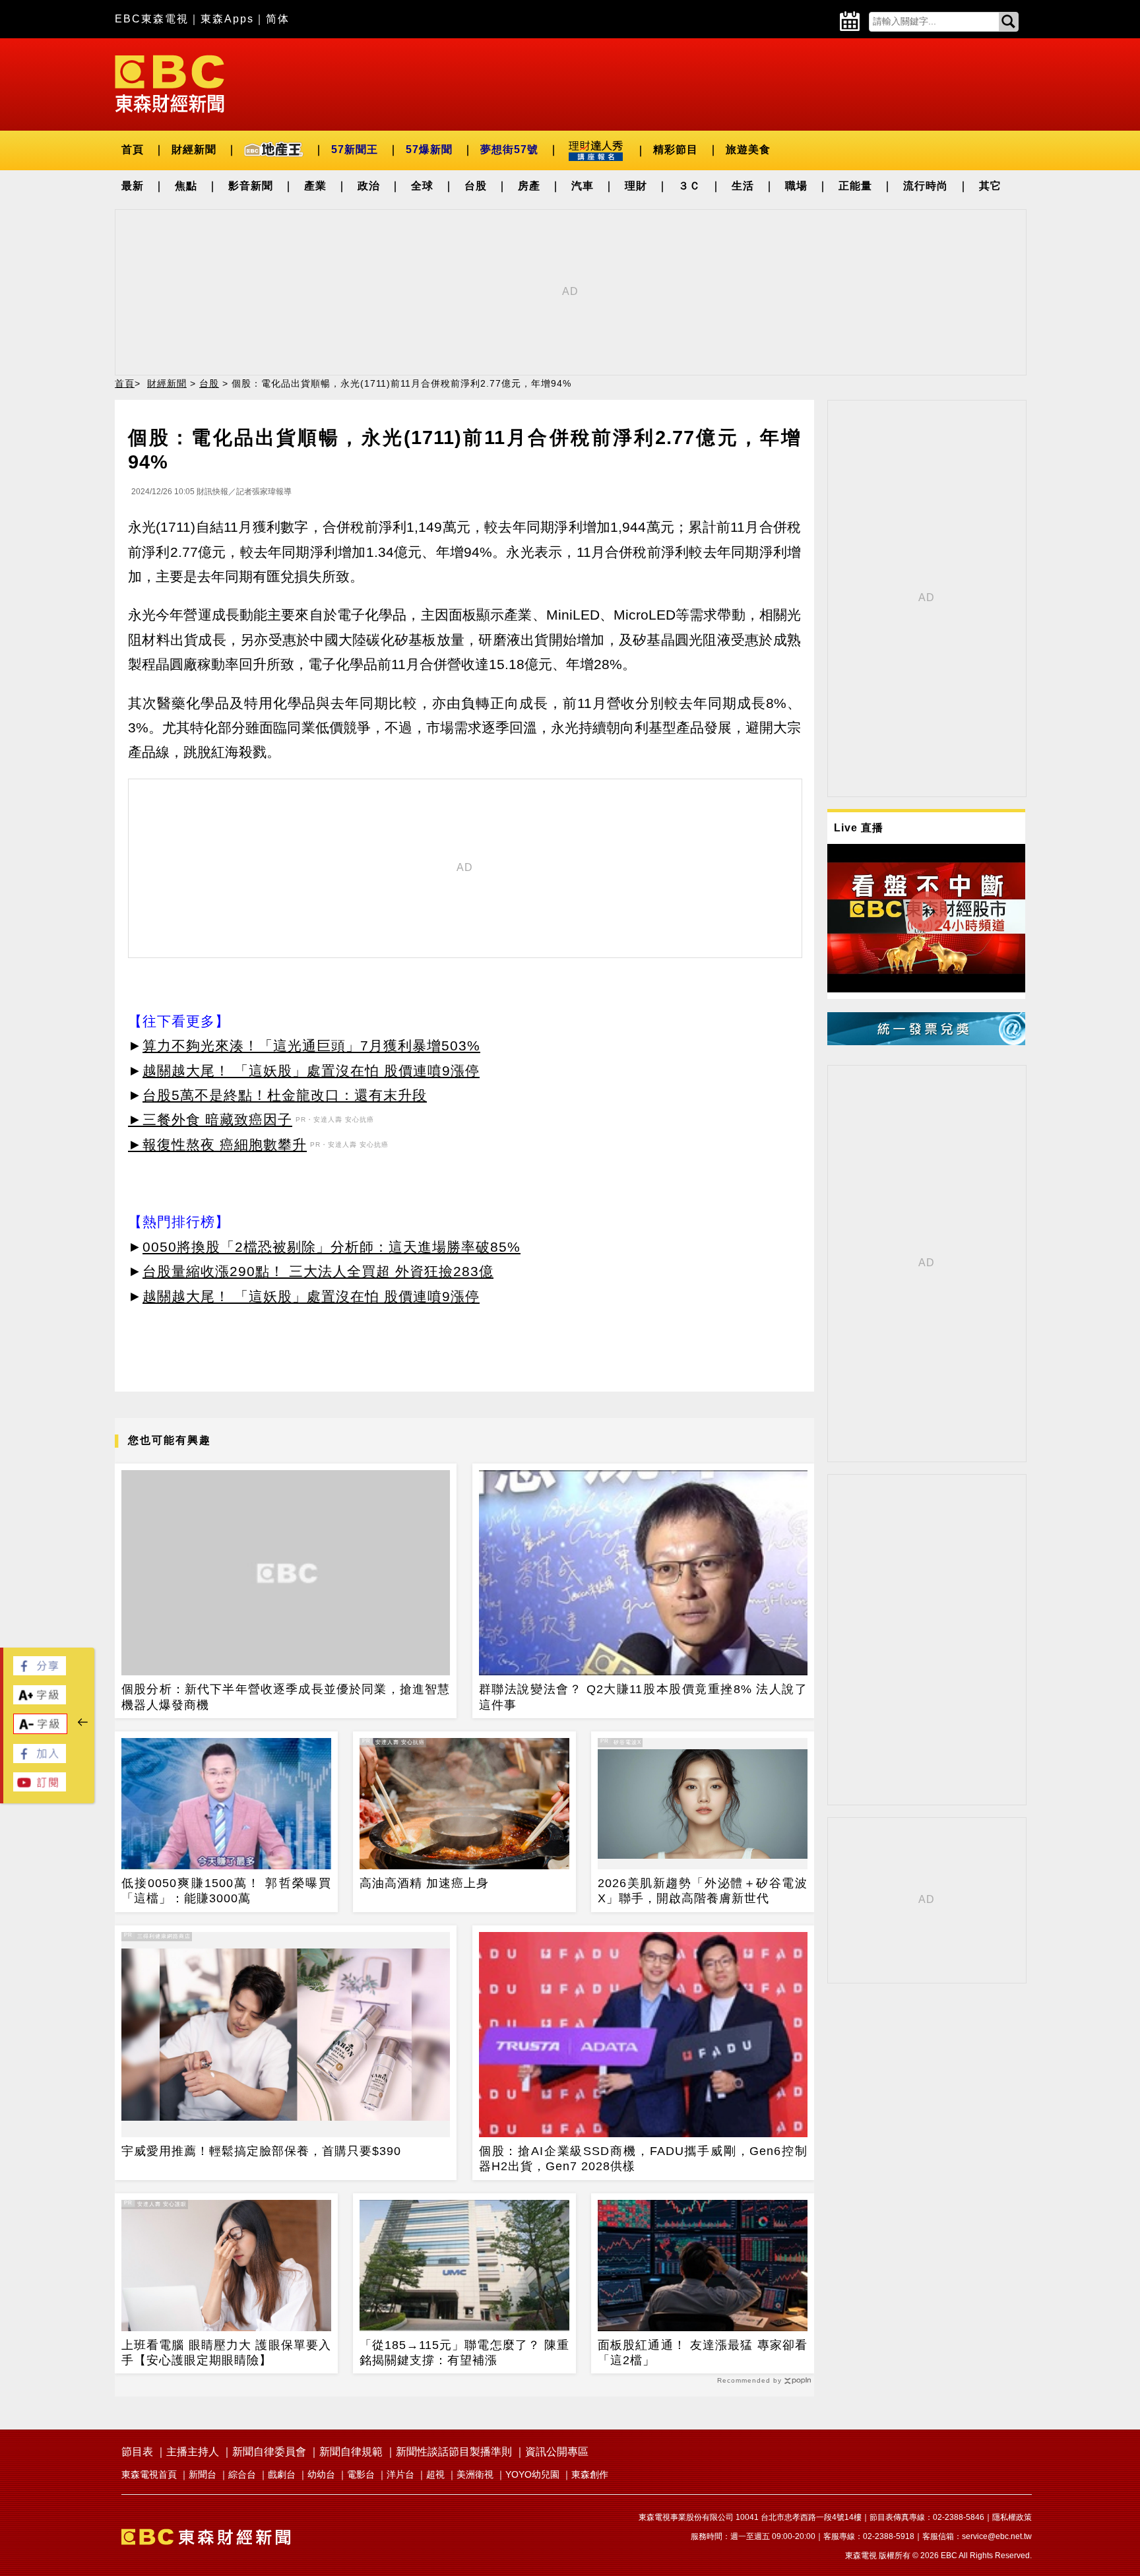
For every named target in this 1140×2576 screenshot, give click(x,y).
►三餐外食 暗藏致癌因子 (210, 1119)
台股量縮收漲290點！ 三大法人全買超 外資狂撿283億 (318, 1271)
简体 (278, 19)
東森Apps (227, 19)
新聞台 (203, 2474)
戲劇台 (282, 2474)
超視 (435, 2474)
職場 (796, 186)
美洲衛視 (475, 2474)
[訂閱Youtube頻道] (40, 1788)
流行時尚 (926, 186)
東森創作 (590, 2474)
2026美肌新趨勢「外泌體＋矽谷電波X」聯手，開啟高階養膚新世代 (703, 1891)
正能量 (855, 186)
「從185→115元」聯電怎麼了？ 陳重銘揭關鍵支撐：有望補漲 (464, 2353)
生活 (743, 186)
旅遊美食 (748, 149)
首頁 (133, 149)
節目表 (137, 2452)
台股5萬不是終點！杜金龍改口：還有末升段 (285, 1095)
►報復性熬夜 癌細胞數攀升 (217, 1144)
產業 (315, 186)
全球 (422, 186)
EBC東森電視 (152, 19)
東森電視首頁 (149, 2474)
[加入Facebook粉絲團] (40, 1759)
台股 (476, 186)
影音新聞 (251, 186)
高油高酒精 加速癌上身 (424, 1883)
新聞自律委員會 (269, 2452)
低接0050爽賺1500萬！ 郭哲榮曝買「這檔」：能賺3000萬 (226, 1891)
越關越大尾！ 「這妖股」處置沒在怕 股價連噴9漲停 (311, 1071)
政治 (369, 186)
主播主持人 (193, 2452)
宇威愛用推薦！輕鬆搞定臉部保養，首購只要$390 (261, 2151)
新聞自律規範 (351, 2452)
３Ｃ (689, 186)
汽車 (583, 186)
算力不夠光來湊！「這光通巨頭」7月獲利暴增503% (311, 1046)
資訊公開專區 (557, 2452)
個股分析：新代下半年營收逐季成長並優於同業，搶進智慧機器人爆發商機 (286, 1697)
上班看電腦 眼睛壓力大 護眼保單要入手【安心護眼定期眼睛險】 (226, 2353)
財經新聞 (194, 149)
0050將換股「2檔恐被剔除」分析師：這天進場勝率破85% (332, 1247)
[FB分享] (40, 1672)
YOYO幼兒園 (532, 2474)
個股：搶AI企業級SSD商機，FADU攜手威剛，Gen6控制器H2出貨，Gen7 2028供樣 (643, 2159)
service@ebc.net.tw (997, 2536)
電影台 (361, 2474)
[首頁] (170, 83)
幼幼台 (321, 2474)
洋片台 (400, 2474)
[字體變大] (40, 1701)
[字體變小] (40, 1730)
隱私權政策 (1012, 2517)
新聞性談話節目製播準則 (454, 2452)
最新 (133, 186)
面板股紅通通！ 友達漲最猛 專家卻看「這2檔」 (703, 2353)
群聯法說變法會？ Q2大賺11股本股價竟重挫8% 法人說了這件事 (643, 1697)
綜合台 (242, 2474)
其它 (990, 186)
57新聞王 (355, 149)
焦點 (186, 186)
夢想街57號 (509, 149)
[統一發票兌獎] (926, 1042)
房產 (529, 186)
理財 (636, 186)
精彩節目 (676, 149)
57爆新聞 (429, 149)
